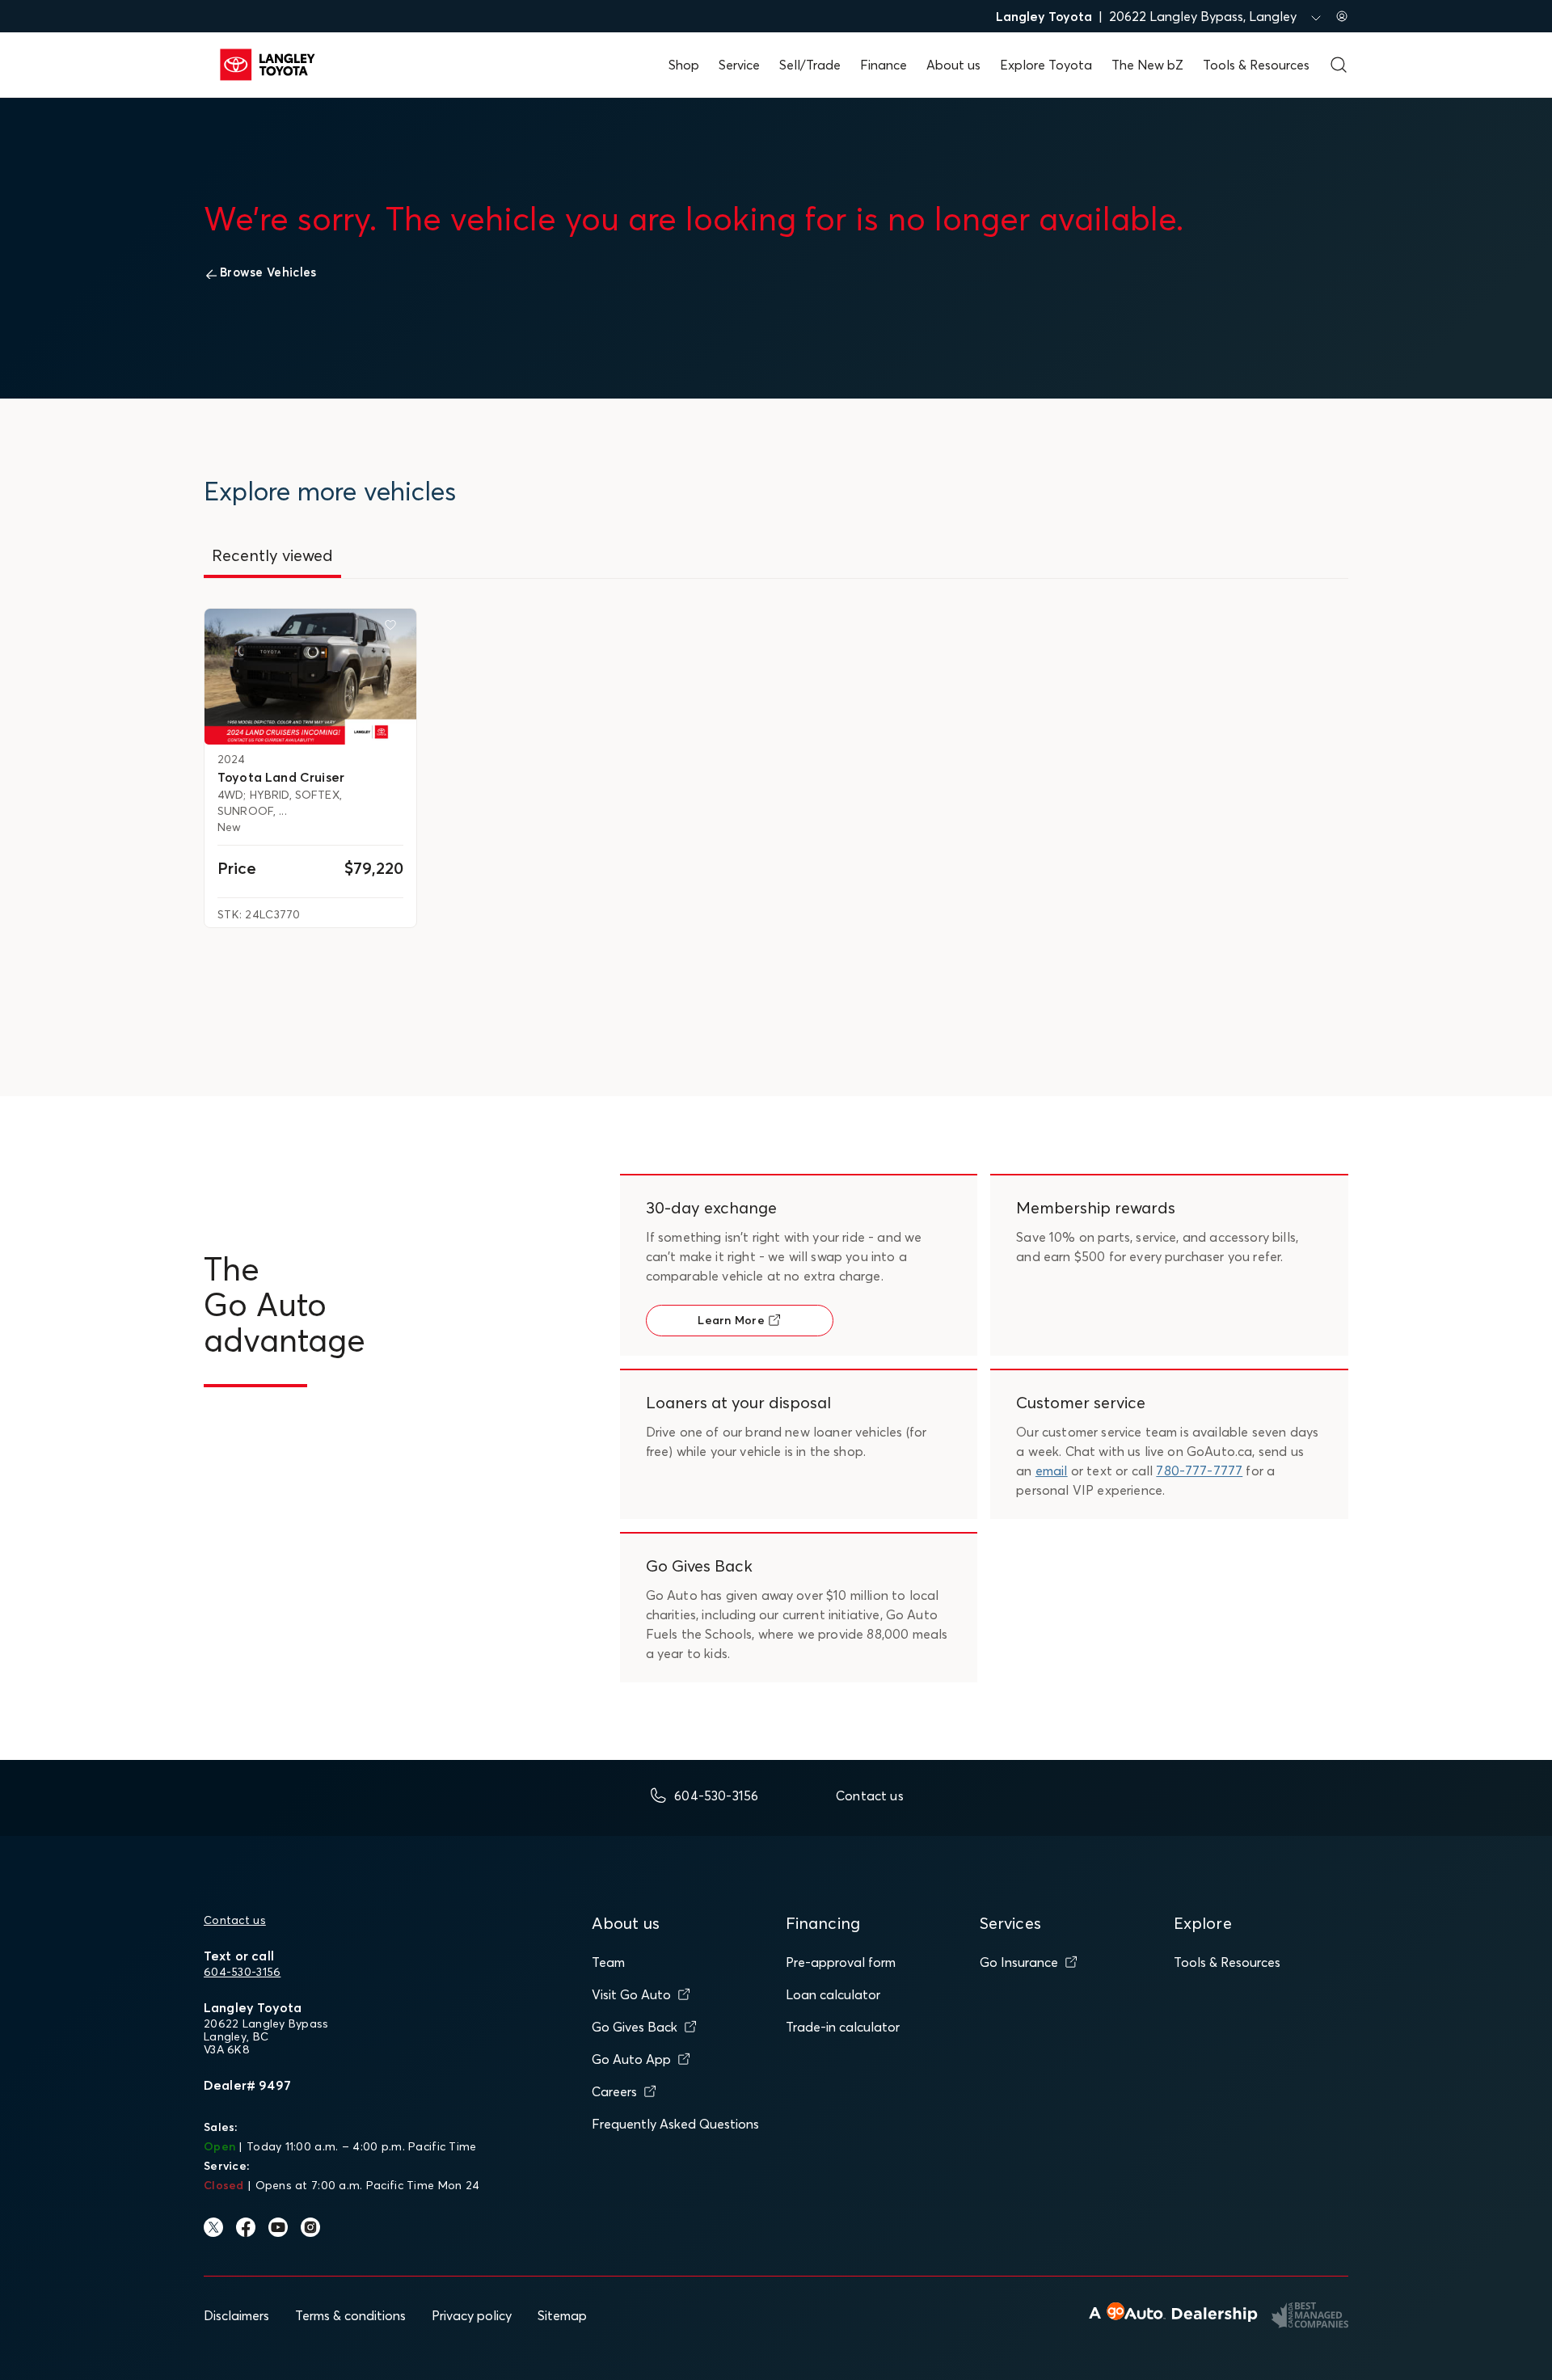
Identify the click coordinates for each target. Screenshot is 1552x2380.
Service (739, 65)
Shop (684, 65)
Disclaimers (236, 2315)
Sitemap (562, 2315)
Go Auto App (631, 2059)
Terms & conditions (350, 2315)
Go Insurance (1019, 1962)
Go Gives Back (635, 2027)
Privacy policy (472, 2315)
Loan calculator (833, 1994)
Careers (614, 2091)
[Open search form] (1339, 65)
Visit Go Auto (631, 1994)
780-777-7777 (1199, 1471)
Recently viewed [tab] (272, 555)
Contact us (235, 1920)
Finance (884, 65)
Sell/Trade (810, 65)
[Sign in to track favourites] (394, 628)
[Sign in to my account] (1342, 16)
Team (608, 1962)
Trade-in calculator (843, 2027)
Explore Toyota (1046, 65)
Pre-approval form (841, 1962)
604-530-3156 (242, 1972)
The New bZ (1147, 65)
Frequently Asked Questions (675, 2124)
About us (953, 65)
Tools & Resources (1256, 65)
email (1052, 1471)
